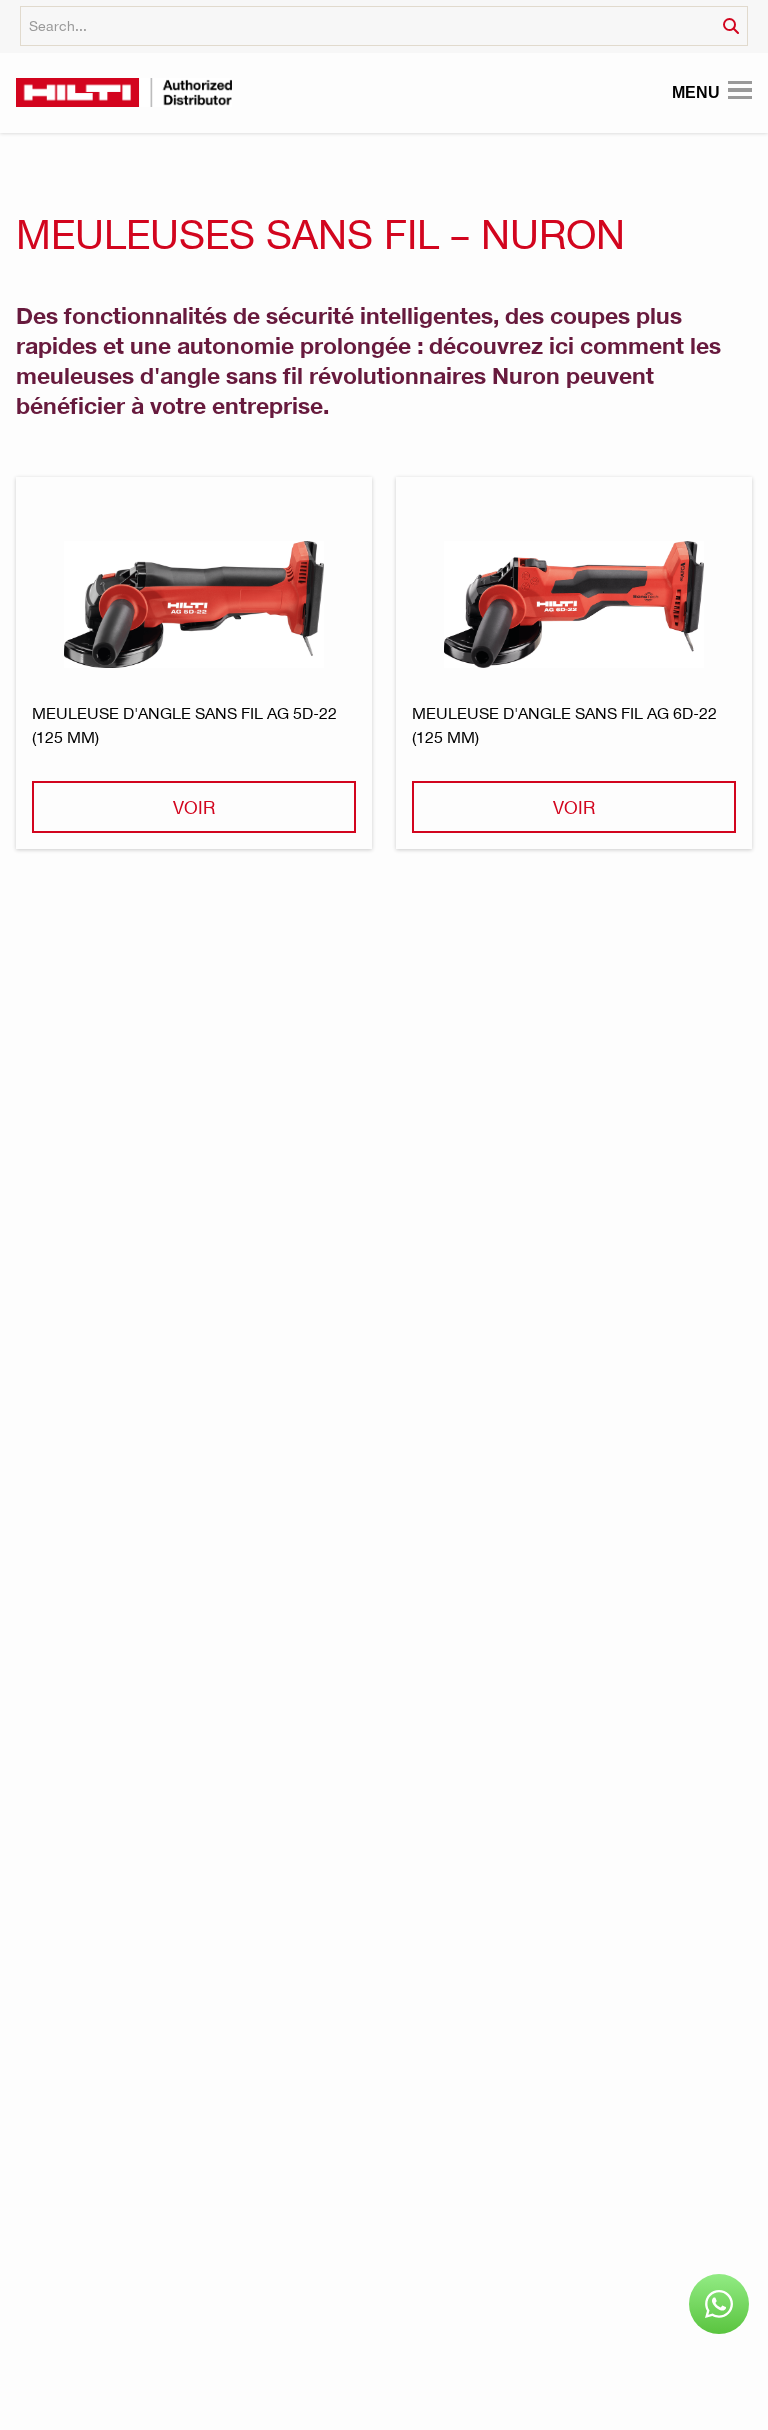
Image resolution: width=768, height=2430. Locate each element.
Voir (194, 806)
